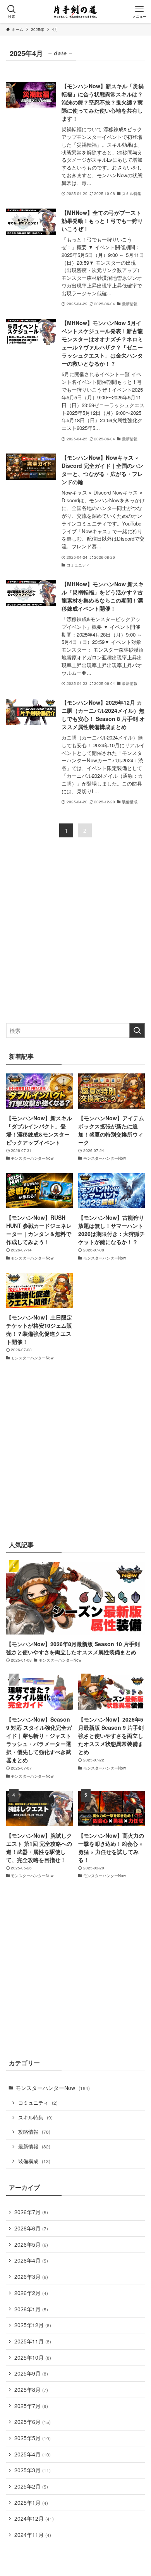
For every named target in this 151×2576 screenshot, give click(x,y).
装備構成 (34, 2161)
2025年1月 (31, 2502)
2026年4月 (31, 2260)
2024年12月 (34, 2518)
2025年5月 (33, 2438)
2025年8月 (31, 2389)
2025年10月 (33, 2357)
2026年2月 (31, 2293)
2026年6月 (31, 2228)
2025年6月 (33, 2422)
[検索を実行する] (137, 1030)
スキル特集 (35, 2117)
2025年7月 (31, 2406)
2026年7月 (31, 2212)
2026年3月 (31, 2276)
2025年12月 (33, 2325)
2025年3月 (33, 2470)
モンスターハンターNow (53, 2088)
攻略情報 (34, 2132)
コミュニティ (38, 2103)
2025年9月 (31, 2373)
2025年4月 (33, 2454)
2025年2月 (31, 2486)
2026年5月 (31, 2244)
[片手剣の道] (75, 12)
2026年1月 (31, 2309)
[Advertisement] (75, 937)
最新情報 (34, 2146)
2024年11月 (33, 2535)
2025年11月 (33, 2341)
